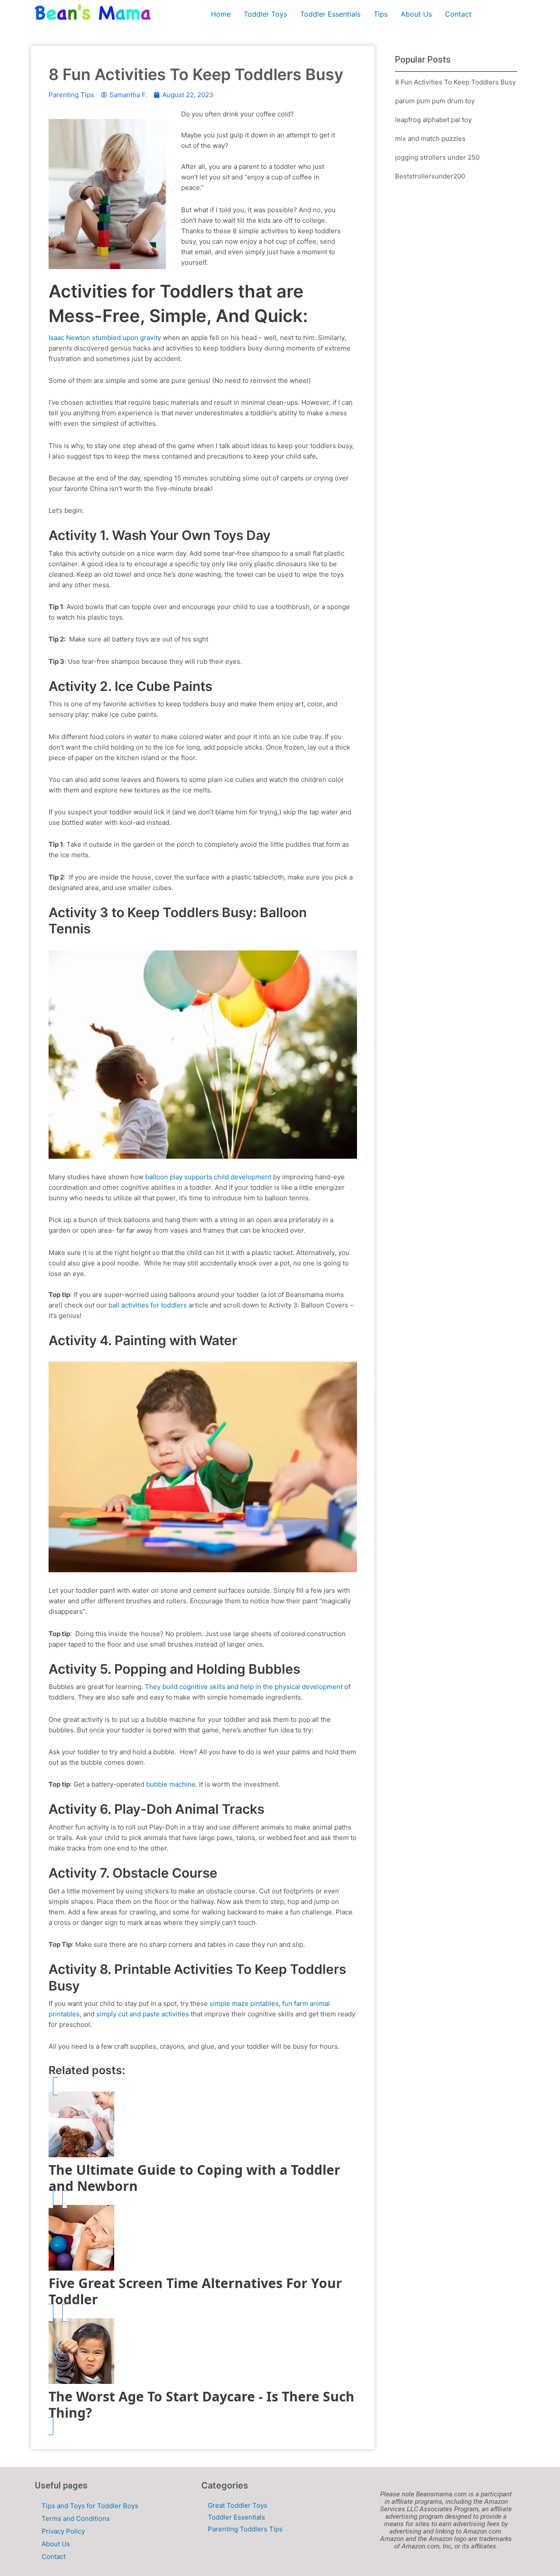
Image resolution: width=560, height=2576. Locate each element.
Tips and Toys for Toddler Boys (90, 2506)
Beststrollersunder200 (430, 176)
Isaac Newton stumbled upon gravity (105, 338)
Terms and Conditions (76, 2518)
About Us (416, 14)
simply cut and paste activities (142, 2014)
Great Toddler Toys (238, 2505)
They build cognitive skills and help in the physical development (243, 1687)
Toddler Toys (265, 14)
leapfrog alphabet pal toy (433, 120)
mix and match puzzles (430, 138)
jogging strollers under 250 (437, 157)
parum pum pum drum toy (435, 101)
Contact (458, 14)
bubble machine (171, 1784)
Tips (381, 14)
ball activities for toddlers (148, 1305)
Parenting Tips (71, 95)
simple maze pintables (243, 2003)
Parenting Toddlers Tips (245, 2529)
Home (221, 14)
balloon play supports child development (207, 1177)
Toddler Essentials (330, 14)
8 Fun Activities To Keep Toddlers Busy (455, 82)
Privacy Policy (63, 2531)
